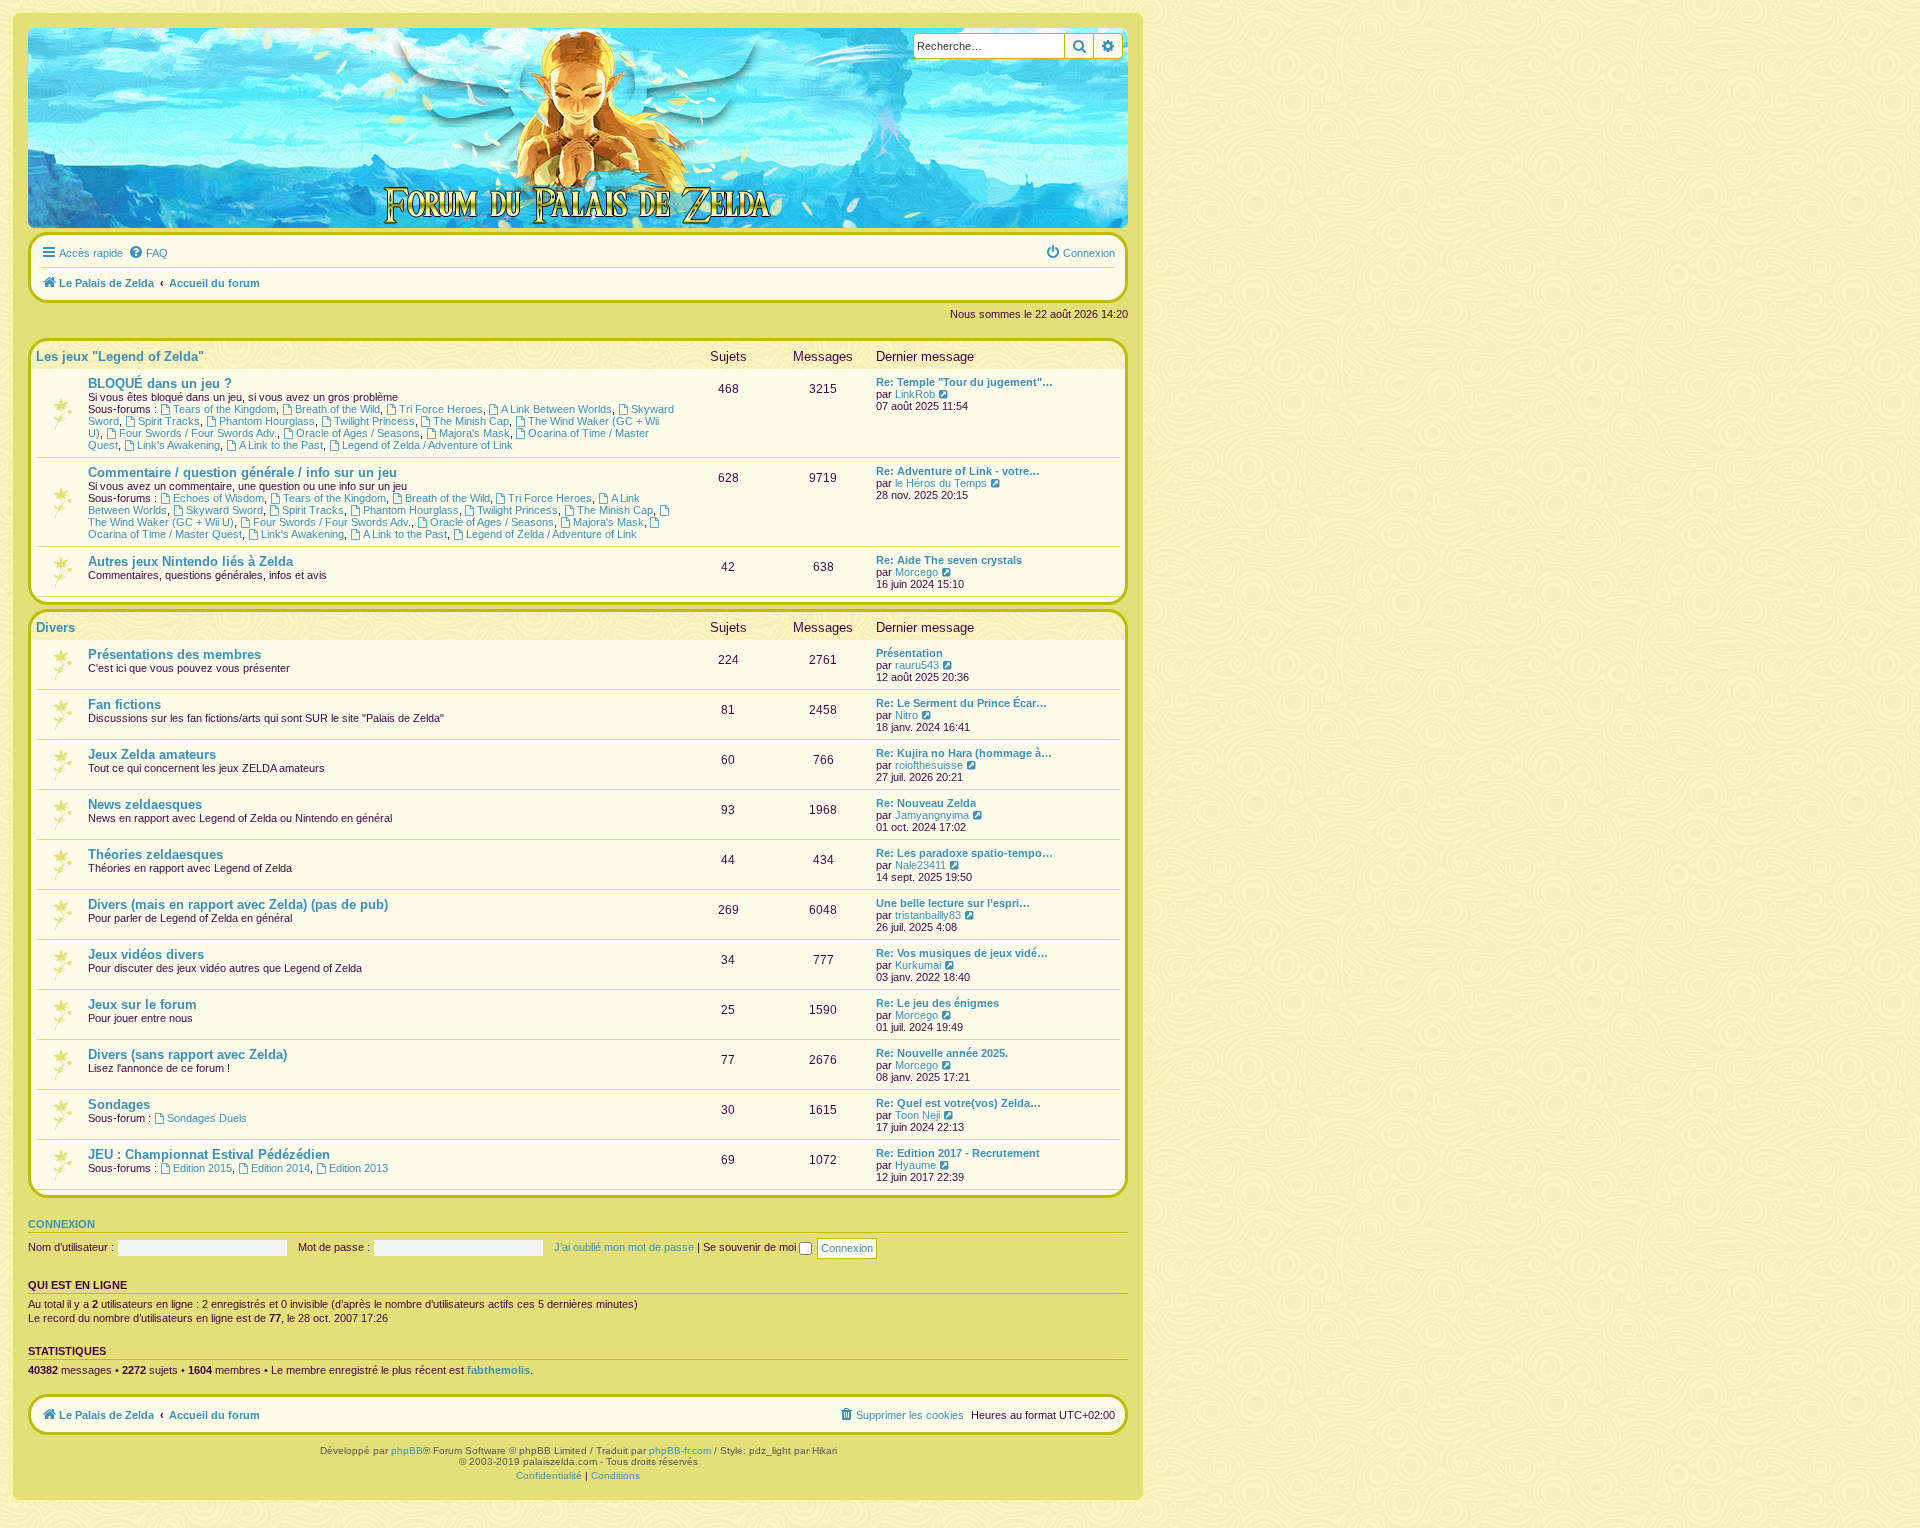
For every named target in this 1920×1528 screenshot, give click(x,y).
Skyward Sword (224, 510)
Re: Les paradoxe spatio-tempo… (964, 853)
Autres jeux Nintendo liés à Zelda (190, 561)
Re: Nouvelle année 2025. (942, 1053)
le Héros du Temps (941, 483)
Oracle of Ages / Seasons (358, 433)
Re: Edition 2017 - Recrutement (958, 1153)
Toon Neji (917, 1115)
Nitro (906, 715)
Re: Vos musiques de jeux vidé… (962, 953)
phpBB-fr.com (680, 1450)
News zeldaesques (145, 804)
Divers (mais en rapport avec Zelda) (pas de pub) (238, 904)
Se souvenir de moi (751, 1247)
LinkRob (915, 394)
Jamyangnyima (932, 815)
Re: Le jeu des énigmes (937, 1003)
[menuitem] (148, 253)
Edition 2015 (202, 1168)
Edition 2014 (280, 1168)
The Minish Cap (471, 421)
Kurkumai (918, 965)
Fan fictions (124, 704)
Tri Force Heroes (441, 409)
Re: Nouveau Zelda (926, 803)
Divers (55, 627)
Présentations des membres (174, 654)
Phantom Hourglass (267, 421)
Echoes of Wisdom (218, 498)
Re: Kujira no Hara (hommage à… (964, 753)
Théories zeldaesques (155, 854)
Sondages (119, 1104)
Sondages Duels (207, 1118)
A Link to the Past (281, 445)
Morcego (916, 572)
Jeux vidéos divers (146, 954)
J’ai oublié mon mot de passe (624, 1247)
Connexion (61, 1224)
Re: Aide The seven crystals (949, 560)
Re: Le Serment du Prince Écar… (961, 703)
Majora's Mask (474, 433)
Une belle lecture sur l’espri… (953, 903)
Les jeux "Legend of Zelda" (120, 356)
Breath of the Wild (337, 409)
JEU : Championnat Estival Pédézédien (209, 1154)
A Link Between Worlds (556, 409)
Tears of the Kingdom (224, 409)
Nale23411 (920, 865)
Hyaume (915, 1165)
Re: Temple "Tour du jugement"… (964, 382)
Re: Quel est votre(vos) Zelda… (958, 1103)
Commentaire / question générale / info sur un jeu (242, 472)
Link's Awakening (178, 445)
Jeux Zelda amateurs (152, 754)
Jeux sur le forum (142, 1004)
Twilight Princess (374, 421)
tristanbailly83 (928, 915)
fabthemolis (498, 1370)
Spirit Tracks (169, 421)
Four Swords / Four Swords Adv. (198, 433)
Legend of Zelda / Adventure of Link (427, 445)
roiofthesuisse (929, 765)
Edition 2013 (358, 1168)
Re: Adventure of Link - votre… (958, 471)
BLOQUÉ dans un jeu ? (160, 383)
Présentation (909, 653)
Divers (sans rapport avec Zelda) (187, 1054)
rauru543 (917, 665)
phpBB (407, 1450)
